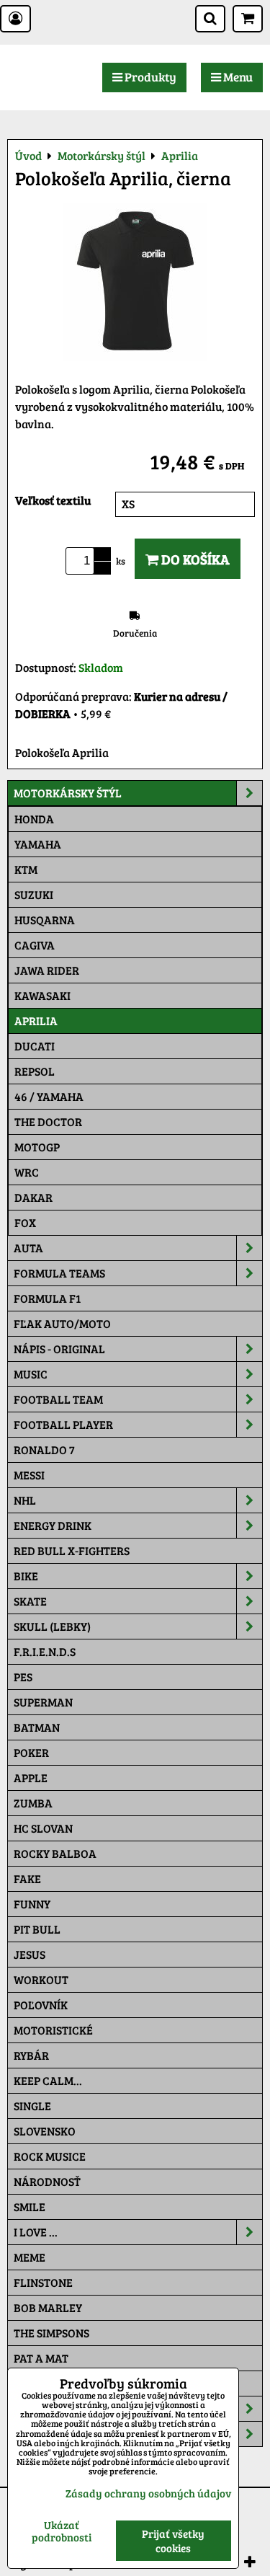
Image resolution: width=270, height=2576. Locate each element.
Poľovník (41, 2005)
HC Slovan (43, 1828)
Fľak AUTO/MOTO (62, 1323)
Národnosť (47, 2181)
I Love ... (36, 2232)
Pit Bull (37, 1929)
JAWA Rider (47, 970)
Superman (43, 1702)
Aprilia (36, 1021)
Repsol (35, 1071)
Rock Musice (50, 2156)
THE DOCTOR (48, 1121)
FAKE (27, 1878)
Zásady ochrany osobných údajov (148, 2493)
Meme (30, 2257)
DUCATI (35, 1046)
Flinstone (43, 2282)
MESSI (29, 1475)
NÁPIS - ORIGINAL (59, 1349)
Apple (31, 1778)
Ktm (26, 869)
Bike (26, 1576)
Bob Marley (48, 2307)
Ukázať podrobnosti (62, 2531)
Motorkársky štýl (68, 793)
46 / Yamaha (49, 1096)
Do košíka (194, 559)
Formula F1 (47, 1298)
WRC (27, 1172)
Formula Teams (59, 1273)
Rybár (31, 2055)
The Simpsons (51, 2333)
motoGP (37, 1147)
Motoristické (53, 2030)
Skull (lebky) (52, 1626)
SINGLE (32, 2106)
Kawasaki (42, 995)
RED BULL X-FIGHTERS (72, 1550)
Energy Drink (53, 1525)
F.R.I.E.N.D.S (45, 1651)
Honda (34, 819)
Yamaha (38, 844)
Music (31, 1374)
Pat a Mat (41, 2358)
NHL (25, 1500)
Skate (30, 1601)
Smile (30, 2207)
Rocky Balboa (55, 1853)
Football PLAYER (63, 1424)
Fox (25, 1222)
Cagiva (35, 945)
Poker (31, 1752)
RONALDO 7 (44, 1449)
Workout (41, 1979)
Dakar (33, 1197)
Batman (37, 1727)
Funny (32, 1904)
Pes (23, 1677)
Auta (28, 1248)
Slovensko (45, 2131)
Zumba (33, 1803)
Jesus (30, 1954)
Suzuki (34, 894)
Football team (58, 1399)
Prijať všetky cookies (173, 2541)
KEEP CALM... (48, 2080)
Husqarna (45, 920)
